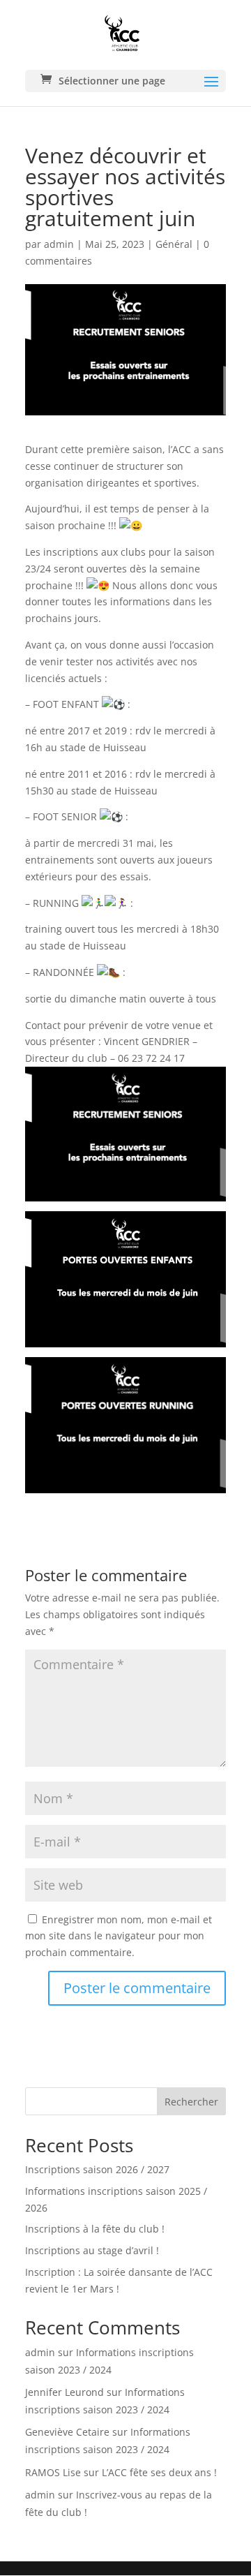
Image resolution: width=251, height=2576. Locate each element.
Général (174, 244)
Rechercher (191, 2102)
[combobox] (125, 2101)
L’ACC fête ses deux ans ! (159, 2472)
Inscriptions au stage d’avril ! (92, 2250)
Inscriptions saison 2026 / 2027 (97, 2169)
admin (59, 244)
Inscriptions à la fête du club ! (95, 2229)
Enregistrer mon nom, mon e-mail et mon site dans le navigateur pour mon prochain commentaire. (119, 1936)
